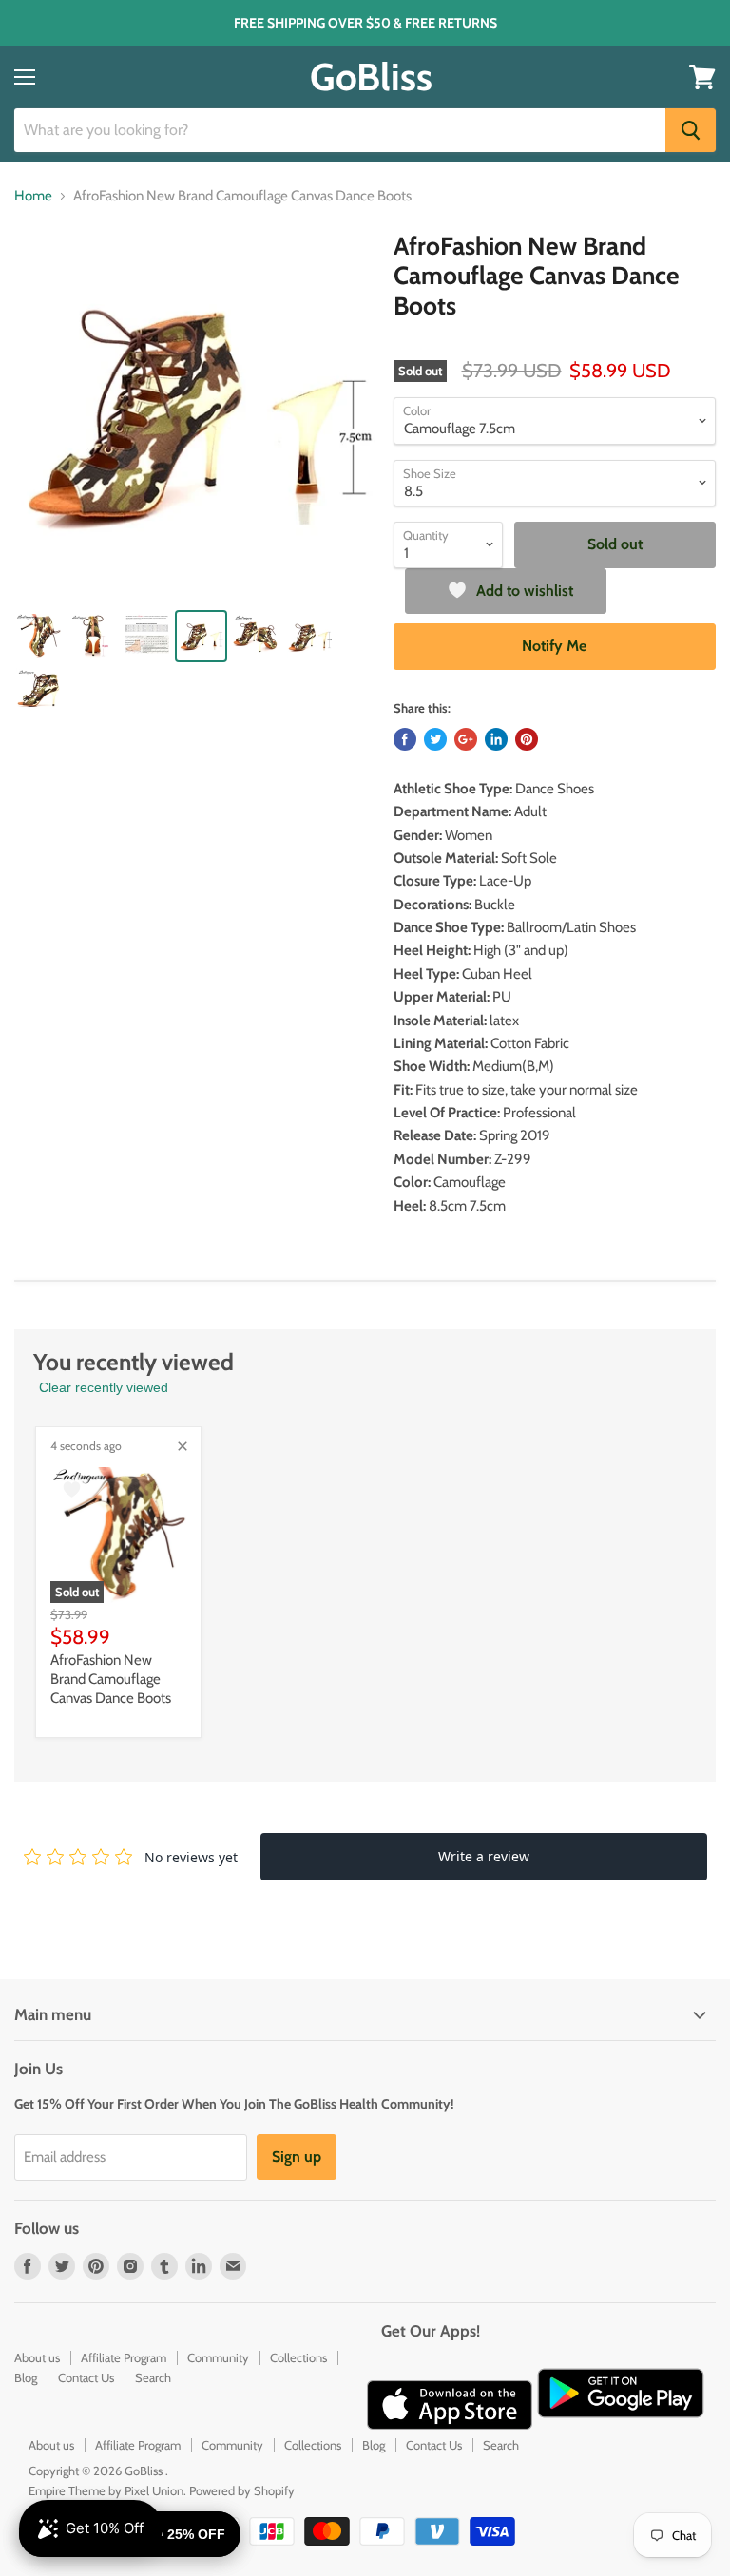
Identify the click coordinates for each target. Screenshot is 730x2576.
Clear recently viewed (104, 1387)
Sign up (297, 2156)
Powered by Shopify (242, 2490)
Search (153, 2377)
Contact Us (86, 2377)
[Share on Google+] (466, 739)
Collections (298, 2357)
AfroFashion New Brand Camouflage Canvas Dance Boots (111, 1679)
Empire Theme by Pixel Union (106, 2490)
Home (33, 196)
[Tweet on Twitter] (435, 739)
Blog (26, 2377)
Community (218, 2357)
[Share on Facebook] (405, 739)
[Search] (691, 130)
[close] (182, 1446)
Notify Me (554, 646)
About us (37, 2357)
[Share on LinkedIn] (496, 739)
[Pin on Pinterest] (527, 739)
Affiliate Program (124, 2357)
